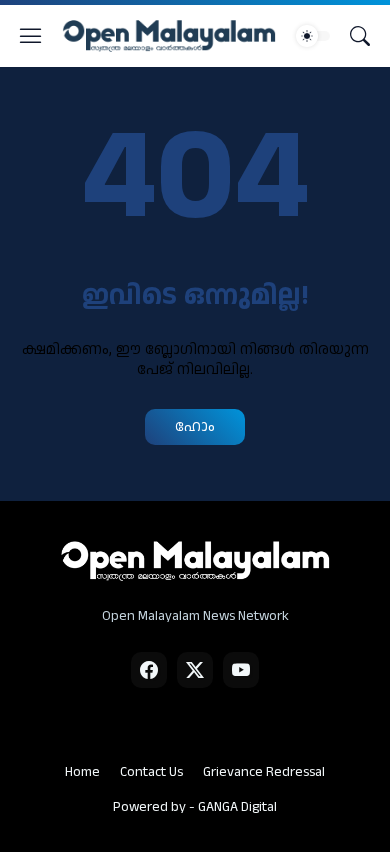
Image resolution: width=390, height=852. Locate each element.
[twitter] (195, 670)
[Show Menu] (31, 36)
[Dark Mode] (313, 36)
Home (82, 772)
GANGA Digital (237, 807)
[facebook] (149, 670)
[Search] (360, 36)
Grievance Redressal (264, 772)
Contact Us (151, 772)
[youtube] (241, 670)
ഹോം (195, 426)
